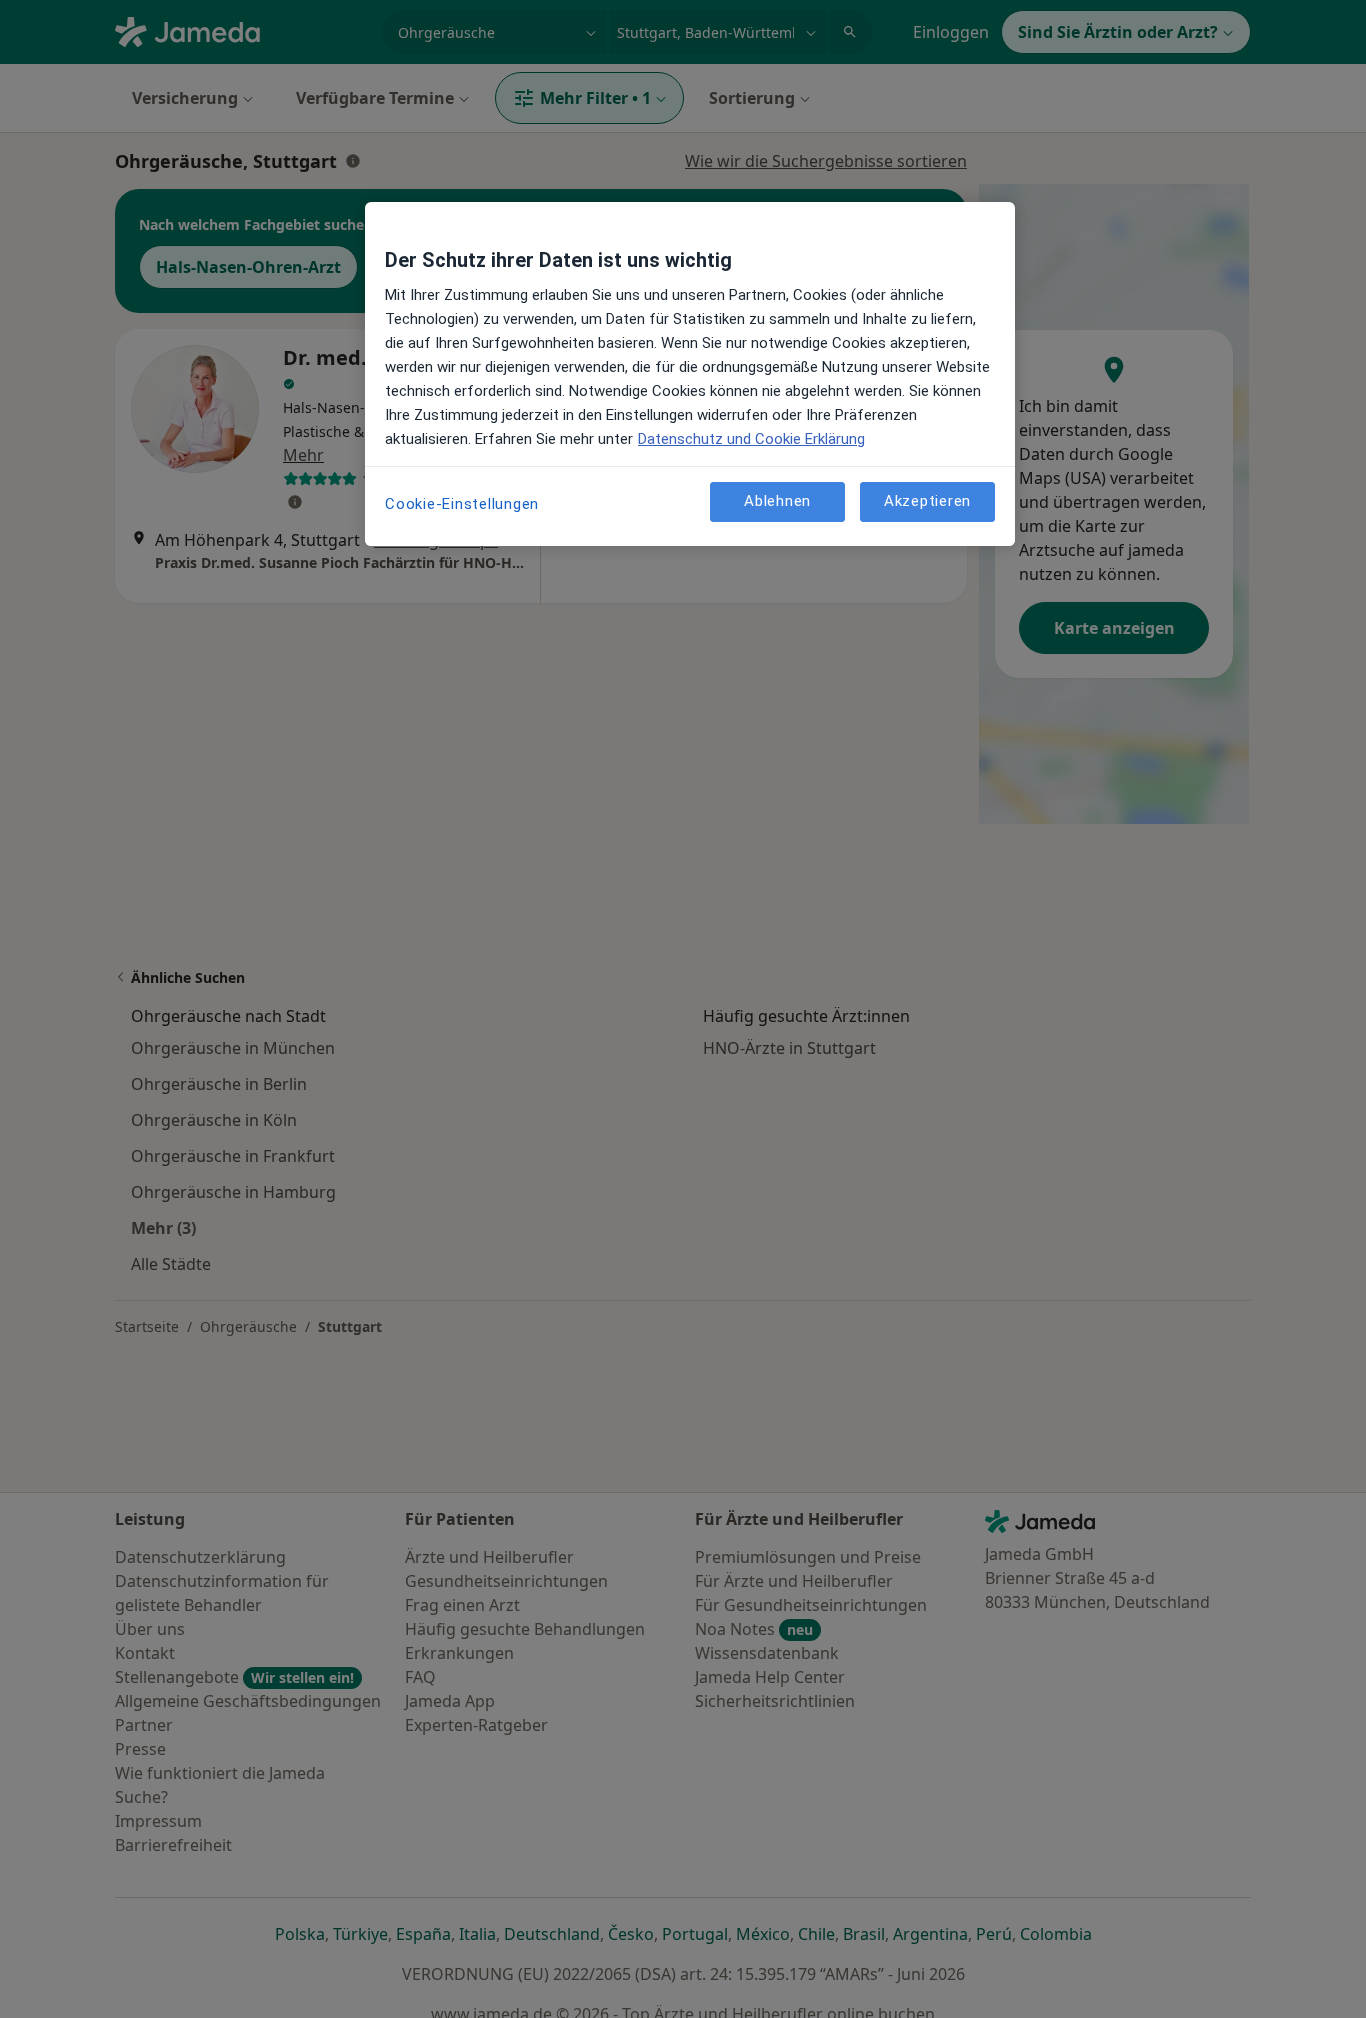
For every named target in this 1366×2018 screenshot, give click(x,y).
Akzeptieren (927, 501)
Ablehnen (777, 501)
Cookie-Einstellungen (462, 504)
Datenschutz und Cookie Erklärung (751, 439)
